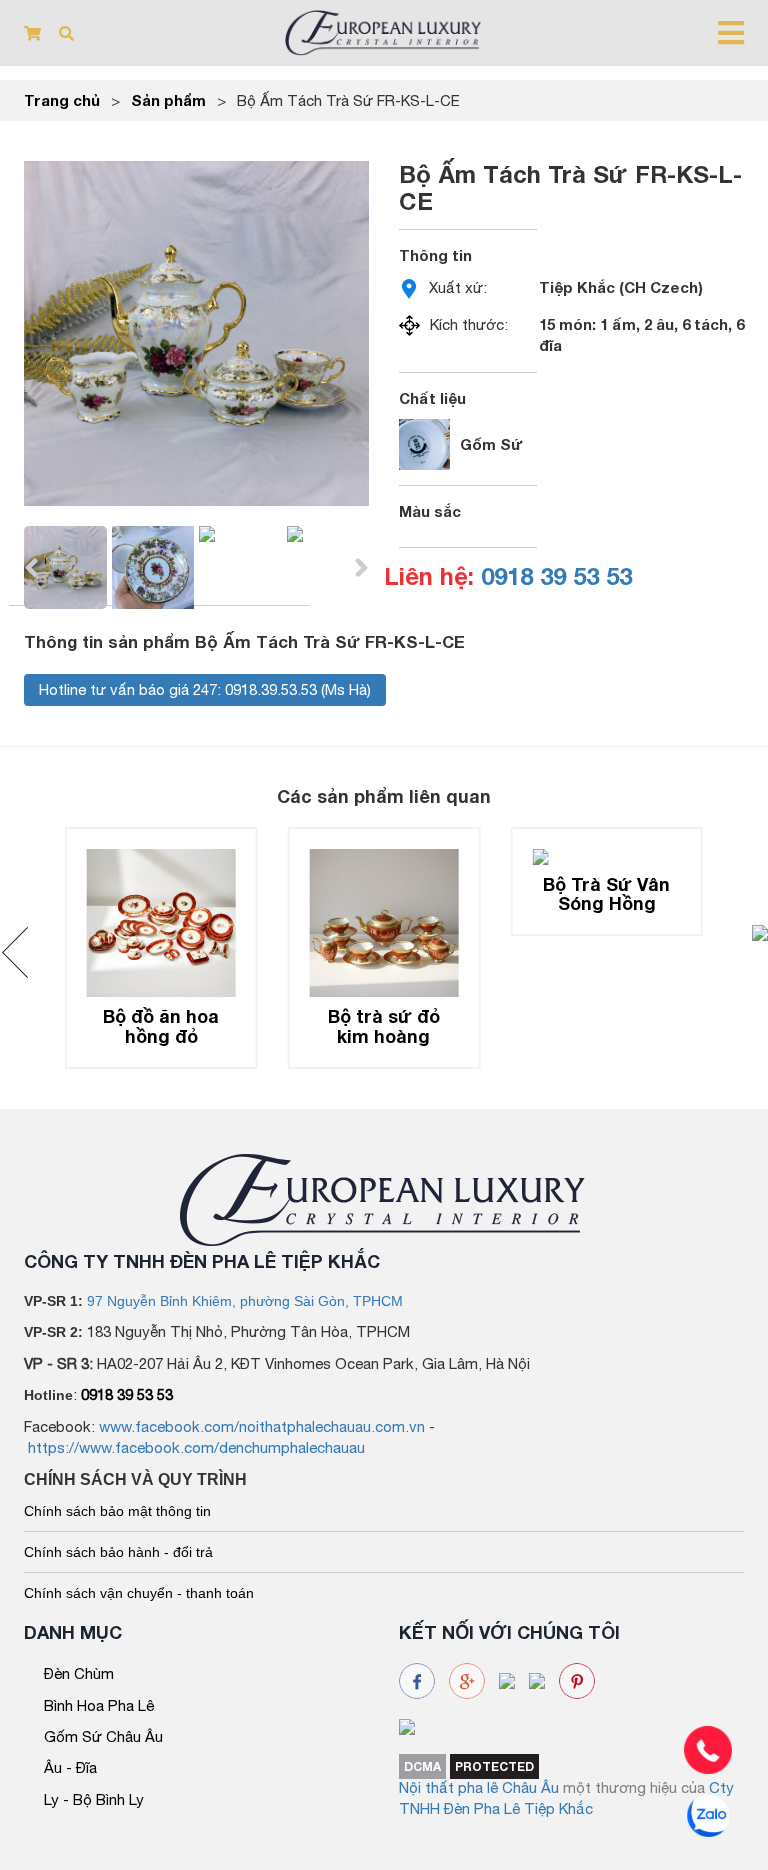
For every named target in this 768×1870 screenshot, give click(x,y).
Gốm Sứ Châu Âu (103, 1736)
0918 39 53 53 (556, 576)
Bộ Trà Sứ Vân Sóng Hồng (606, 894)
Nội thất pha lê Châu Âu (479, 1787)
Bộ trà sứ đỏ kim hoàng (384, 1026)
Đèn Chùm (79, 1673)
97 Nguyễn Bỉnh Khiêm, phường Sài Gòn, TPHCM (245, 1301)
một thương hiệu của (636, 1787)
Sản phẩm (168, 100)
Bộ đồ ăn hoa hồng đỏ (161, 1026)
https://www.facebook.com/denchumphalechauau (196, 1447)
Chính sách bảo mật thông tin (117, 1511)
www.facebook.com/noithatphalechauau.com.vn (262, 1426)
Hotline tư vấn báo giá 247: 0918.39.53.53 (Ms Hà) (205, 689)
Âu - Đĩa (70, 1767)
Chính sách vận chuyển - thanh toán (139, 1593)
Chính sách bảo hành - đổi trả (118, 1552)
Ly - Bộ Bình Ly (94, 1799)
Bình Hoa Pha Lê (99, 1705)
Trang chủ (62, 100)
